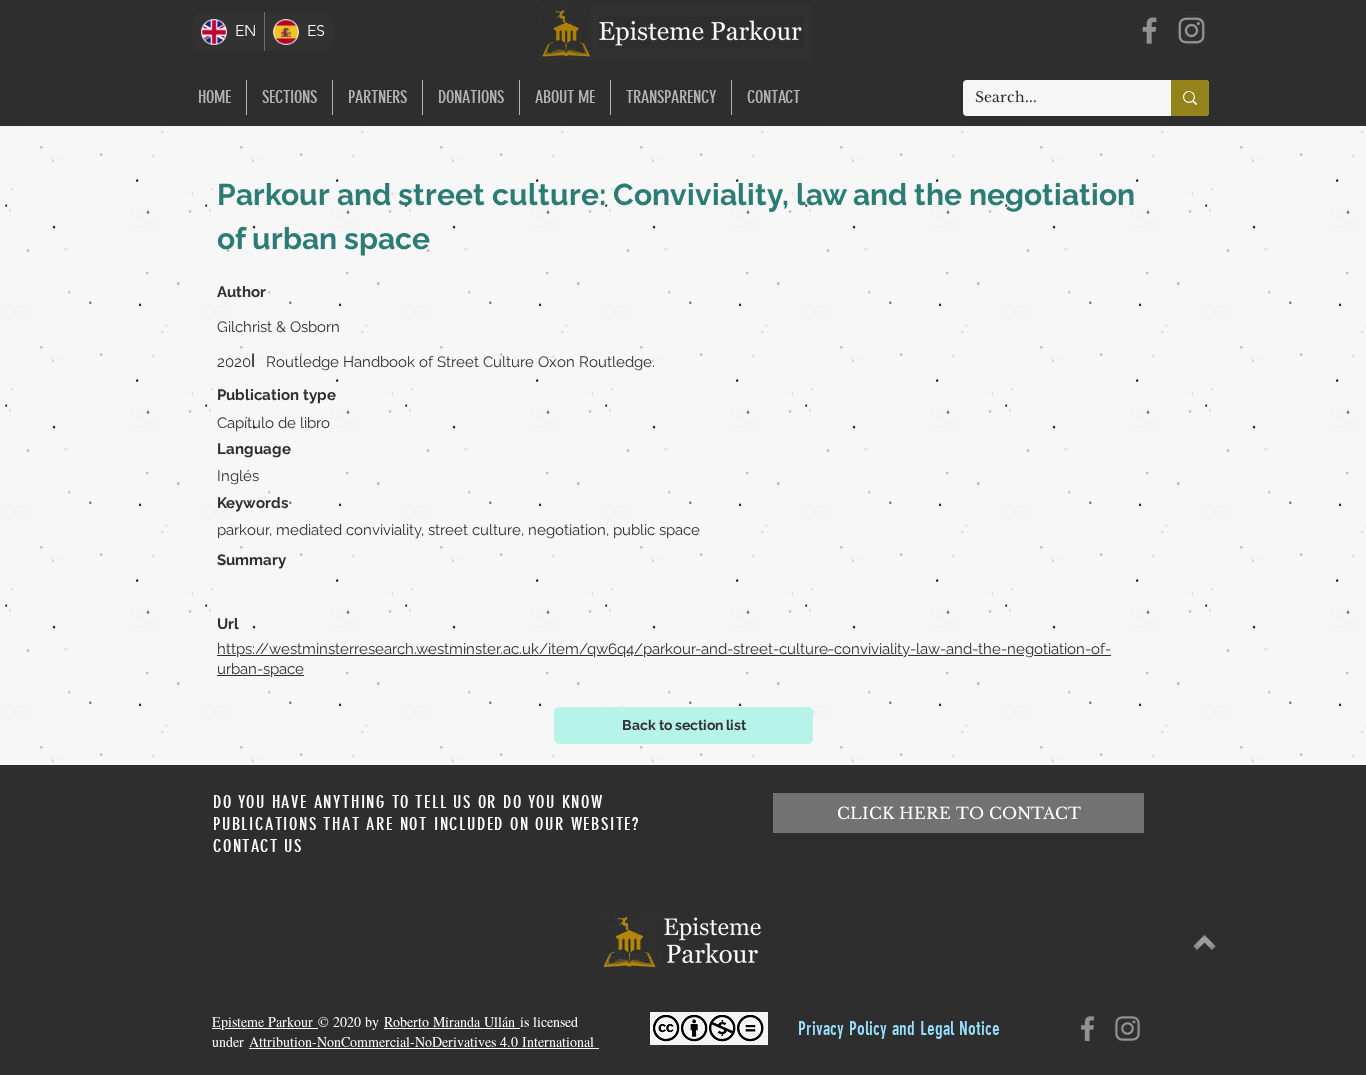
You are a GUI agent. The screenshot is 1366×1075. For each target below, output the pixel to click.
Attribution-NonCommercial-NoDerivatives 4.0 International (424, 1041)
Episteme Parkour (265, 1021)
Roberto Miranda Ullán (452, 1021)
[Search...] (1190, 98)
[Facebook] (1149, 30)
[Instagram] (1191, 30)
